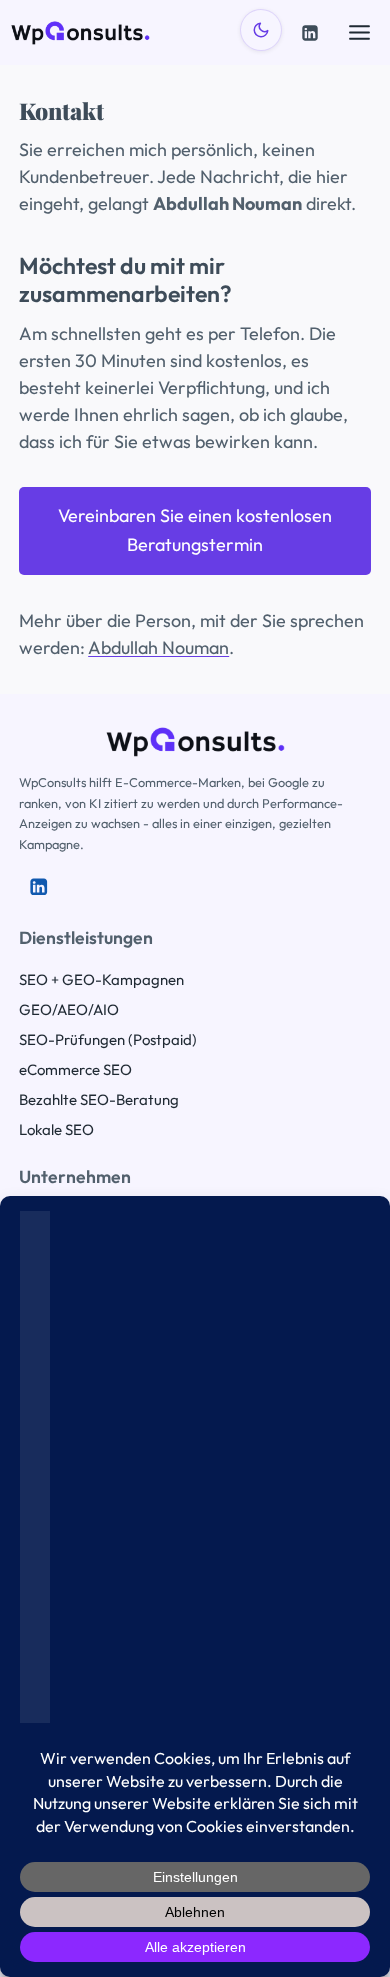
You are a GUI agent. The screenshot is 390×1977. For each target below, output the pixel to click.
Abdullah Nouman (158, 647)
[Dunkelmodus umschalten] (261, 30)
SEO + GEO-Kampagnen (101, 979)
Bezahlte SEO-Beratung (99, 1099)
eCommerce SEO (75, 1069)
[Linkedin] (310, 33)
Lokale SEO (56, 1129)
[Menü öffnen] (359, 32)
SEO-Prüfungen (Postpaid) (108, 1039)
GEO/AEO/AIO (69, 1009)
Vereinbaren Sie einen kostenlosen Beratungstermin (195, 530)
